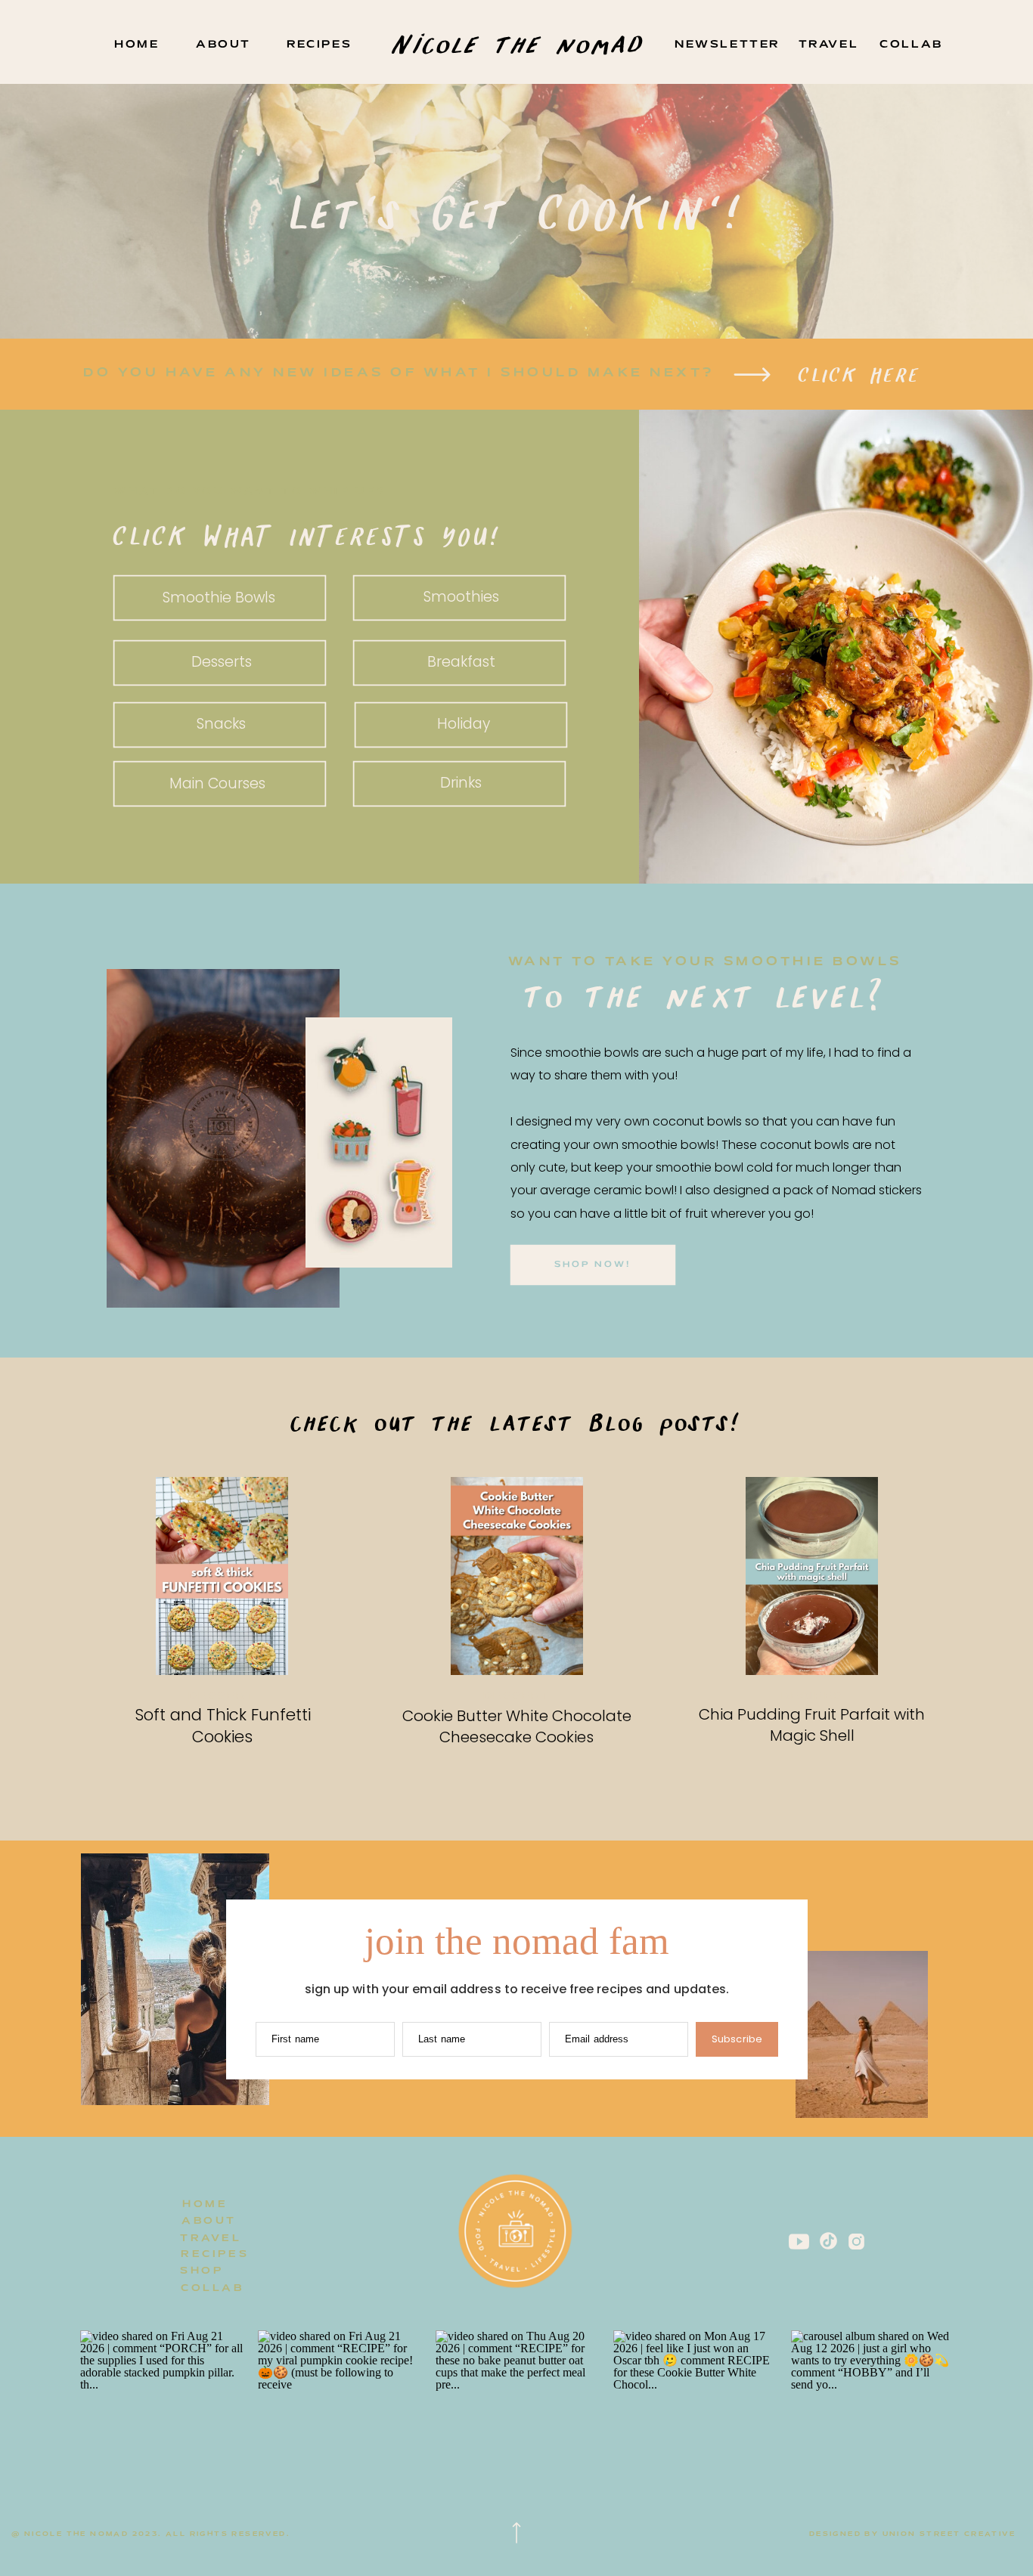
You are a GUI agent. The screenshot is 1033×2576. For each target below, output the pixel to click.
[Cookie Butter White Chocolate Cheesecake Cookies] (517, 1576)
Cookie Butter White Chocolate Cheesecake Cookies (517, 1726)
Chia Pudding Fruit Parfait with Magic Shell (812, 1725)
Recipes (812, 1697)
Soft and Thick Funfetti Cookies (223, 1726)
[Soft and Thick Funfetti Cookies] (222, 1576)
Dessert (222, 1697)
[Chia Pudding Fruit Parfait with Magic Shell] (812, 1576)
